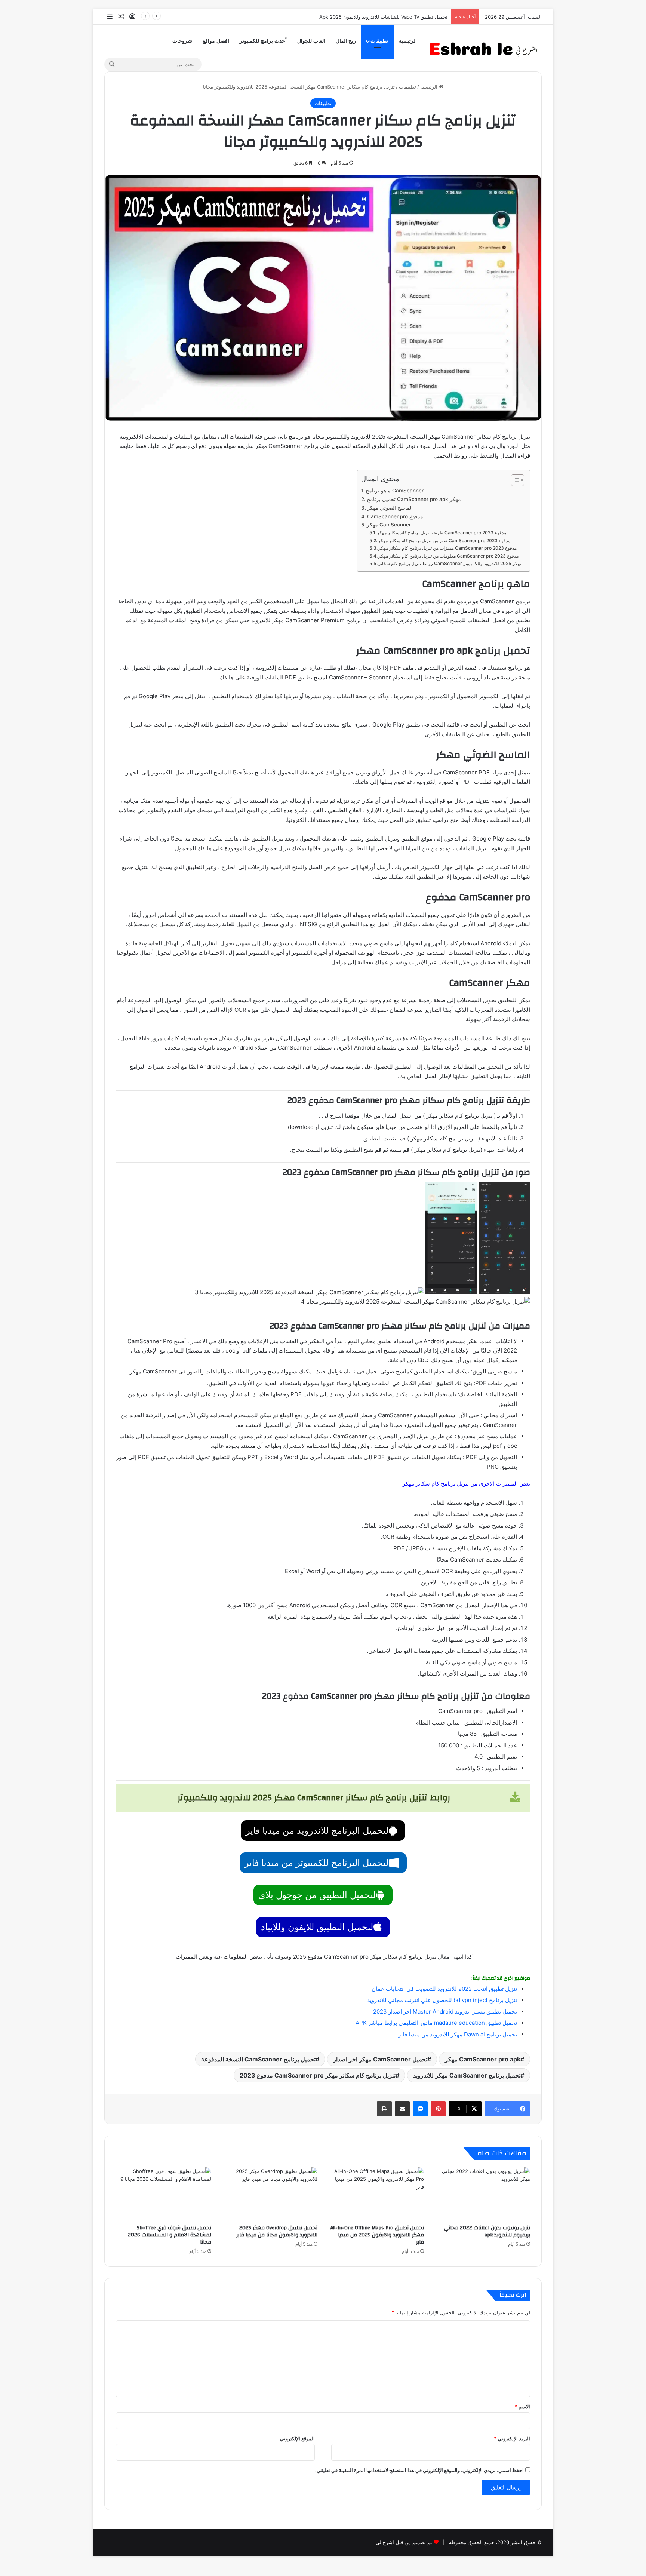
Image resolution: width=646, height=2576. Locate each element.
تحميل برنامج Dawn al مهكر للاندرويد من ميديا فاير (458, 2034)
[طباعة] (384, 2109)
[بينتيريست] (438, 2109)
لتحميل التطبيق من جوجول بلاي (317, 1895)
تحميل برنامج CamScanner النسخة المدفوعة (258, 2059)
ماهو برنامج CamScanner (395, 491)
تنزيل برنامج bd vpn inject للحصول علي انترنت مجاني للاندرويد (442, 2000)
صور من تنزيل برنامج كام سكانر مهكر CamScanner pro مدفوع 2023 (444, 541)
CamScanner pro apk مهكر (483, 2059)
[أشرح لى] (486, 48)
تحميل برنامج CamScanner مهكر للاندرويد (467, 2075)
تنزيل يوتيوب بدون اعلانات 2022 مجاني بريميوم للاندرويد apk (487, 2231)
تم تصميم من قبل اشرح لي (404, 2542)
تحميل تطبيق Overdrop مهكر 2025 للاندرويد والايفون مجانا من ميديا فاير (277, 2231)
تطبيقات (379, 41)
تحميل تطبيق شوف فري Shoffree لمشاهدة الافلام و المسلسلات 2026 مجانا (170, 2235)
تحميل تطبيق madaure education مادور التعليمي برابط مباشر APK (436, 2023)
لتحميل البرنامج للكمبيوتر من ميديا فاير (316, 1863)
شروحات (182, 41)
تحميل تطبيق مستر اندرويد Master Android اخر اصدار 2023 (445, 2012)
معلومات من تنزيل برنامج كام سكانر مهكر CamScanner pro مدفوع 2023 (448, 556)
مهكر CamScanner (389, 525)
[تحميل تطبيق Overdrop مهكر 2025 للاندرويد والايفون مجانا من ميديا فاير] (270, 2194)
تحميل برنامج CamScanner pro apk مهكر (414, 499)
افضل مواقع (216, 41)
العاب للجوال (311, 41)
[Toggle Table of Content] (514, 480)
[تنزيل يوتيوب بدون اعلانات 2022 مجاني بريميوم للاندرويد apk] (483, 2194)
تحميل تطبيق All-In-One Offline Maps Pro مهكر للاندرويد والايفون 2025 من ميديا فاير (377, 2235)
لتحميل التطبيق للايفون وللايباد (317, 1927)
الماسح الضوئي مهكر (390, 508)
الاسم (522, 2407)
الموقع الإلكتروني (297, 2438)
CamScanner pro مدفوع (395, 516)
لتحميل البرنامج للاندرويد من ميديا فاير (317, 1831)
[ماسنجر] (420, 2109)
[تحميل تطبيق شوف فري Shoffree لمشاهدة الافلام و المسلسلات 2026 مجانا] (164, 2194)
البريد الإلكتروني (512, 2438)
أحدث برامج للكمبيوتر (263, 41)
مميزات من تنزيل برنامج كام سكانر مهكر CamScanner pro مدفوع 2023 (447, 548)
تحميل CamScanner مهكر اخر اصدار (380, 2059)
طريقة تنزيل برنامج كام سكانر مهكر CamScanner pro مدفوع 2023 (442, 533)
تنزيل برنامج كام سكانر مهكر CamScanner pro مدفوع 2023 (318, 2075)
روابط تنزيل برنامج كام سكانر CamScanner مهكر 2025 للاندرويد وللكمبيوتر (450, 563)
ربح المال (346, 41)
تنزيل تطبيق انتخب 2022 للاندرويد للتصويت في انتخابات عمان (444, 1989)
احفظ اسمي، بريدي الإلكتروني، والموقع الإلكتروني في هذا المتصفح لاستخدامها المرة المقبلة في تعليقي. (419, 2470)
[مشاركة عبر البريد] (402, 2109)
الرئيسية (408, 41)
